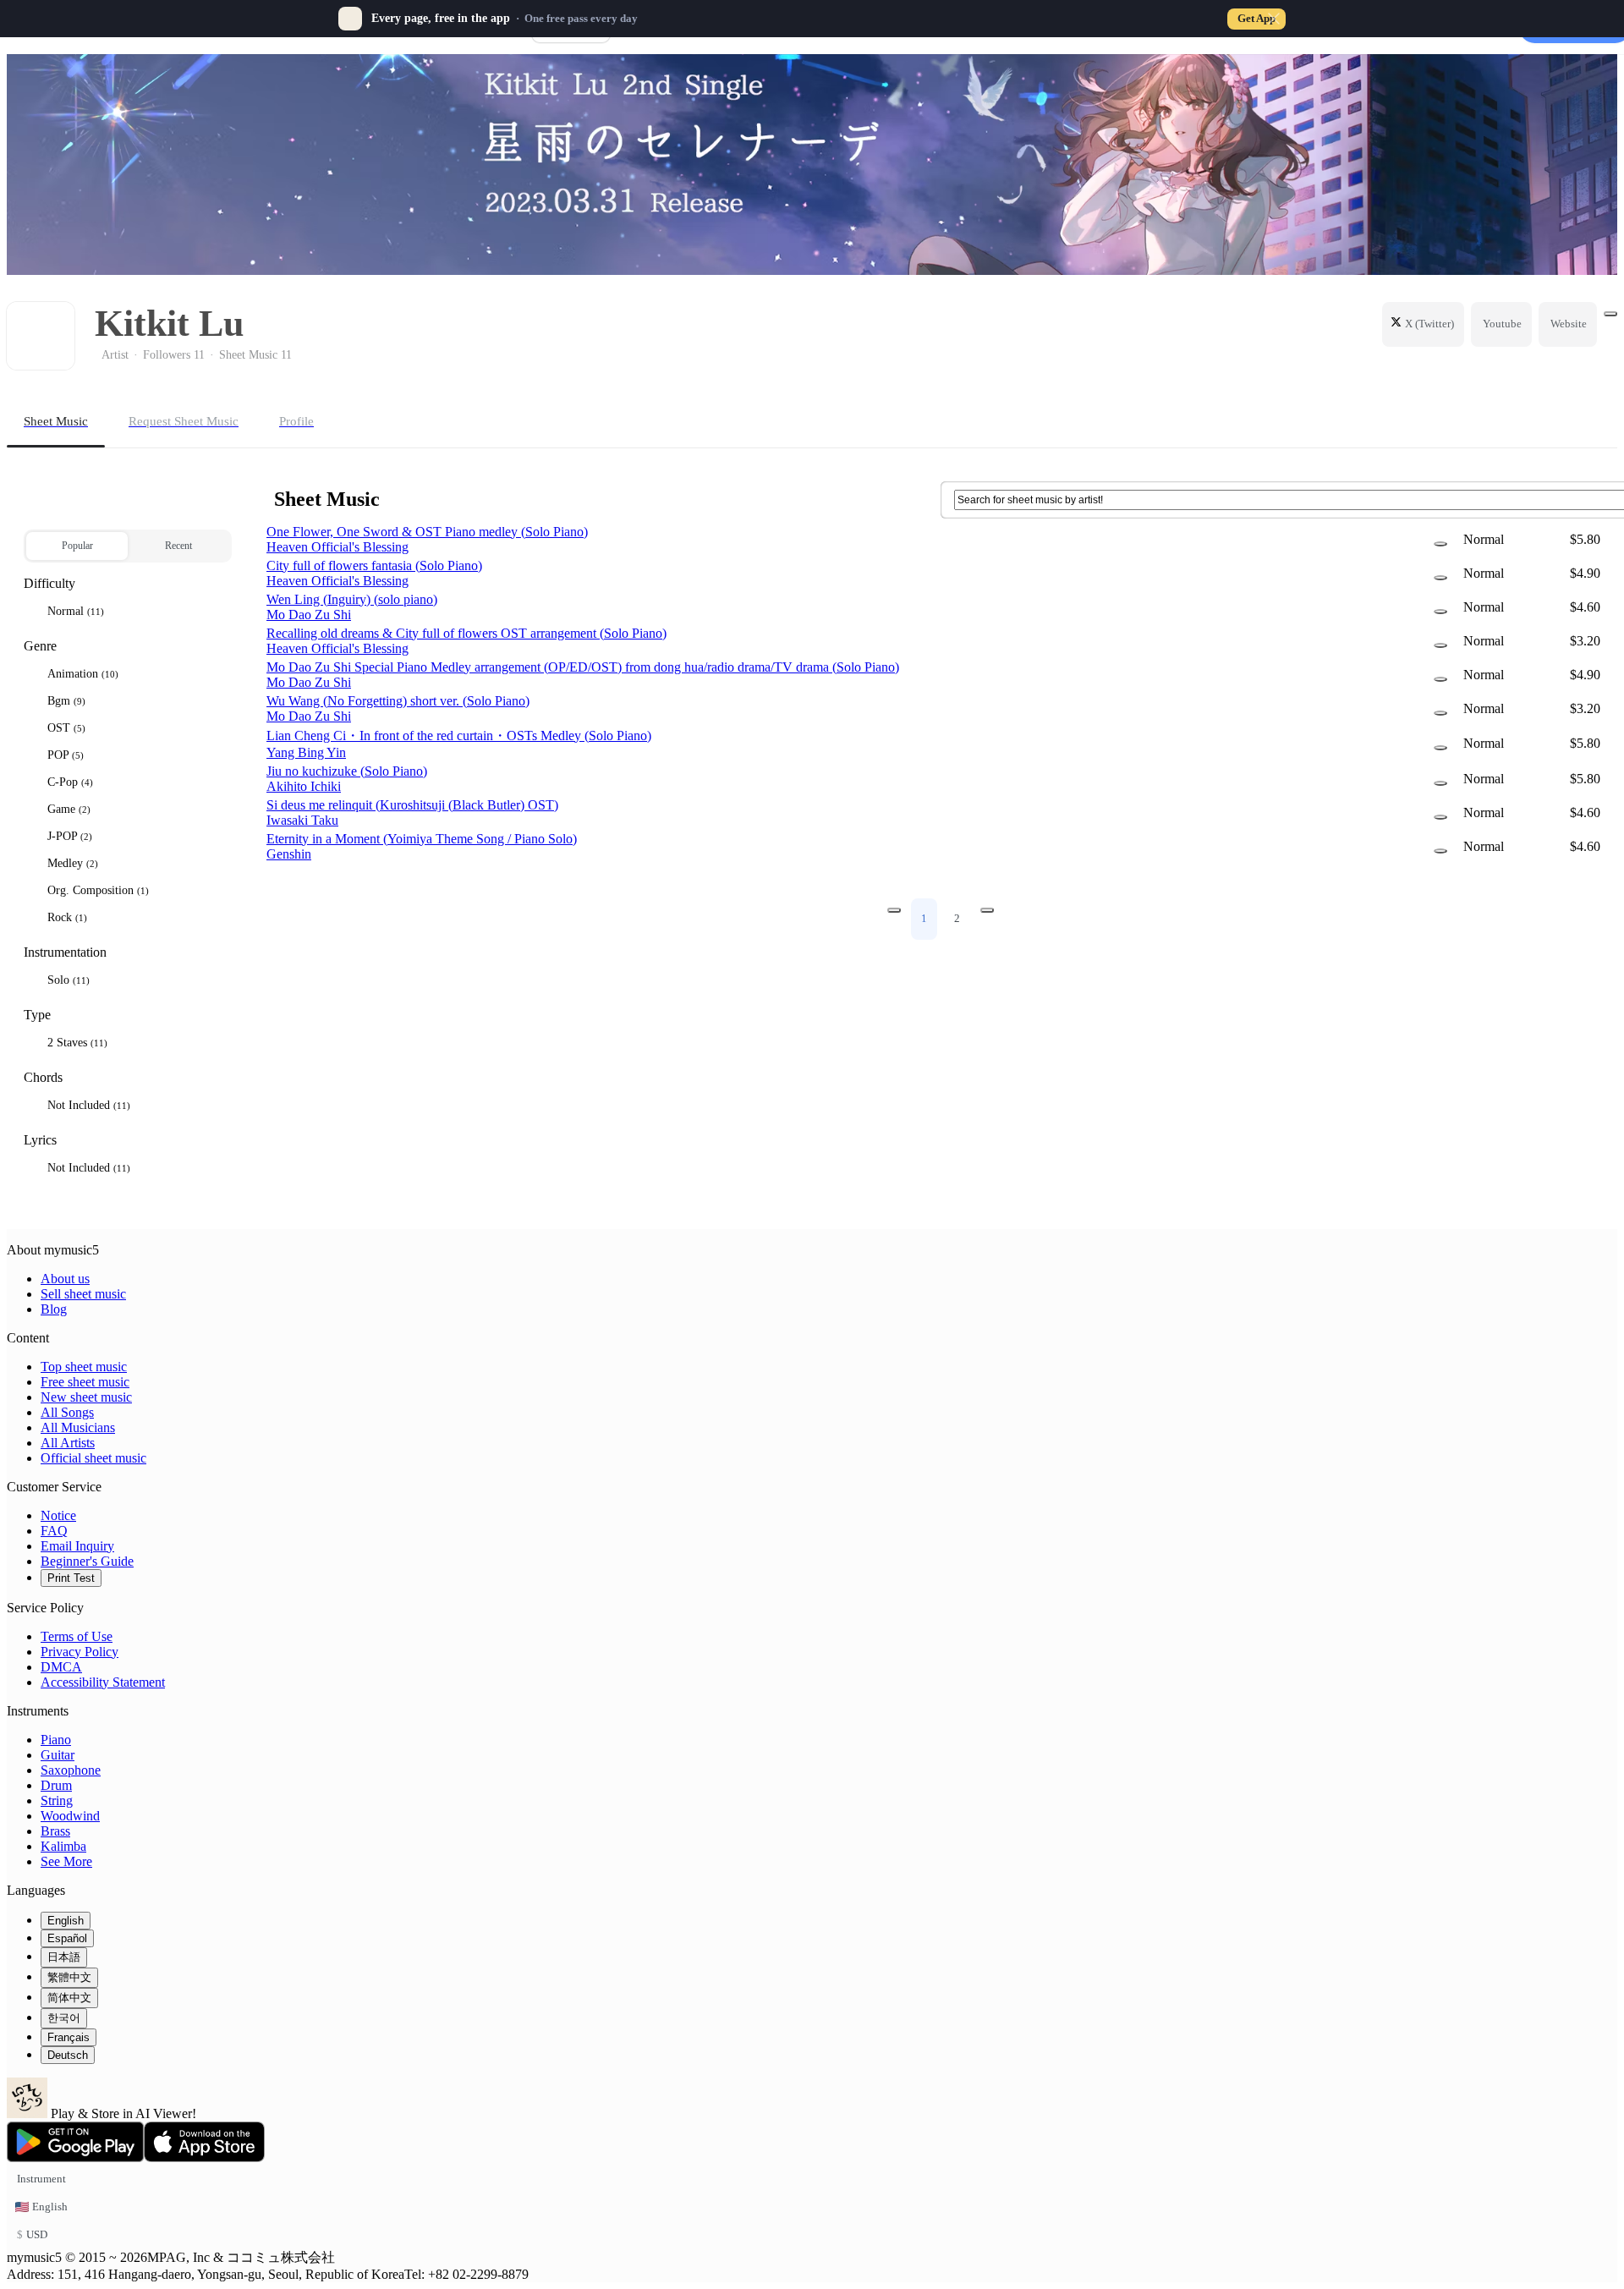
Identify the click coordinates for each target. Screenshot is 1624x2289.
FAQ (54, 1531)
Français (69, 2037)
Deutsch (68, 2055)
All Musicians (78, 1427)
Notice (58, 1515)
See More (66, 1861)
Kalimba (63, 1846)
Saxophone (71, 1770)
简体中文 (69, 1998)
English (66, 1921)
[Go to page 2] (987, 910)
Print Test (71, 1578)
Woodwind (70, 1816)
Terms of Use (77, 1636)
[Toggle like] (1610, 314)
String (57, 1800)
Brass (55, 1831)
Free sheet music (85, 1382)
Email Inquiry (77, 1546)
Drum (56, 1785)
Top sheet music (84, 1367)
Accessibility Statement (103, 1682)
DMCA (61, 1667)
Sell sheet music (83, 1294)
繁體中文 (69, 1977)
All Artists (68, 1443)
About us (65, 1279)
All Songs (67, 1412)
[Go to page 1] (894, 910)
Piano (56, 1740)
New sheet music (86, 1397)
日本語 (64, 1957)
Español (67, 1938)
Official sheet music (93, 1458)
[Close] (1274, 19)
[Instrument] (1440, 544)
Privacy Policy (80, 1652)
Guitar (58, 1755)
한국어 (64, 2018)
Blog (54, 1309)
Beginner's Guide (87, 1561)
